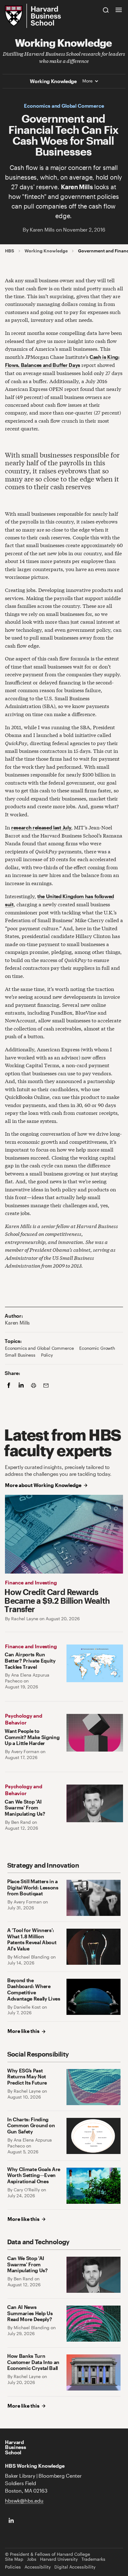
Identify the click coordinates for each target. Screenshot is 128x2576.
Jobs (32, 2559)
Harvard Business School (15, 2447)
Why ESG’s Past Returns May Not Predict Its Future (27, 2076)
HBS (10, 251)
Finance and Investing (31, 1582)
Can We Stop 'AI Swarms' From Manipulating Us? (25, 1808)
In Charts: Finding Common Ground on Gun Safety (31, 2125)
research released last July (41, 827)
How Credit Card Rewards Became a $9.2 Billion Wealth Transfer (57, 1600)
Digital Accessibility (75, 2567)
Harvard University (59, 2559)
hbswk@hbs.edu (24, 2501)
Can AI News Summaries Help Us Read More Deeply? (30, 2313)
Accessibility (38, 2567)
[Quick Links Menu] (119, 10)
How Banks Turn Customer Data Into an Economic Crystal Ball (33, 2362)
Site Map (14, 2559)
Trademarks (93, 2559)
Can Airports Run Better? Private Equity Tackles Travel (30, 1660)
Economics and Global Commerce (64, 106)
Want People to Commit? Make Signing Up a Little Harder (32, 1737)
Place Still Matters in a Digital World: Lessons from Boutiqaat (33, 1887)
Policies (13, 2567)
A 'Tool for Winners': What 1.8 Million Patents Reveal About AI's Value (32, 1939)
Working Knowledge (63, 42)
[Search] (106, 10)
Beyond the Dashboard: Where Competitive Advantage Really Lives (34, 1989)
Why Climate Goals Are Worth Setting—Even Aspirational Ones (34, 2175)
